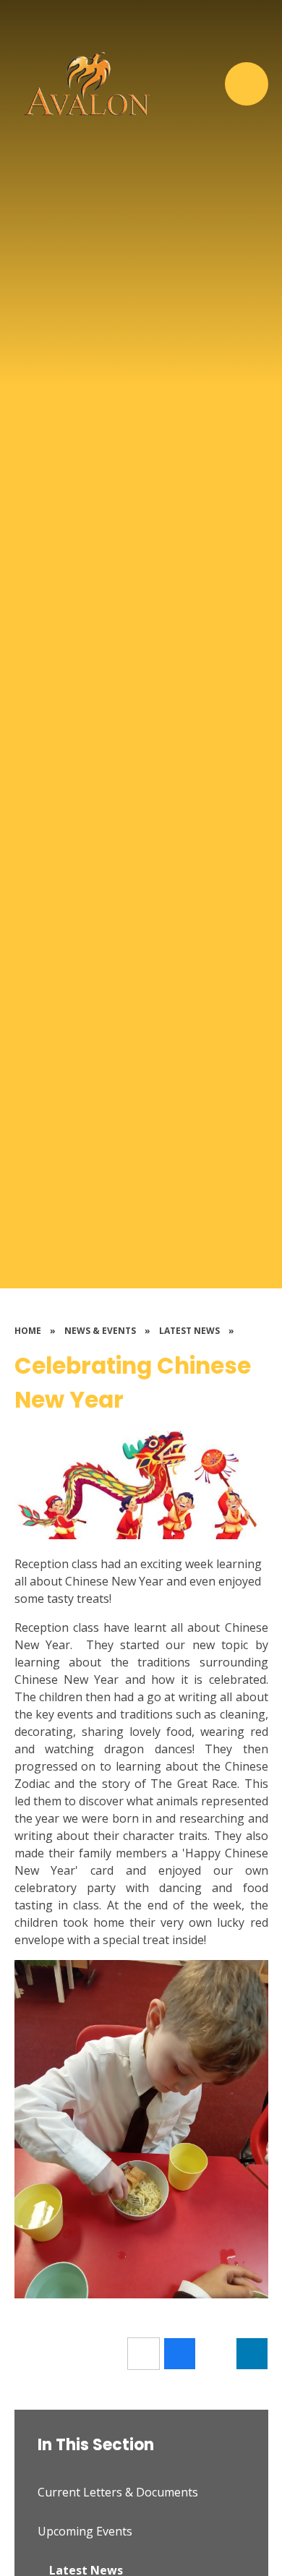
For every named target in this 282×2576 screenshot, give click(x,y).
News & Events (100, 1331)
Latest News (189, 1331)
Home (28, 1331)
